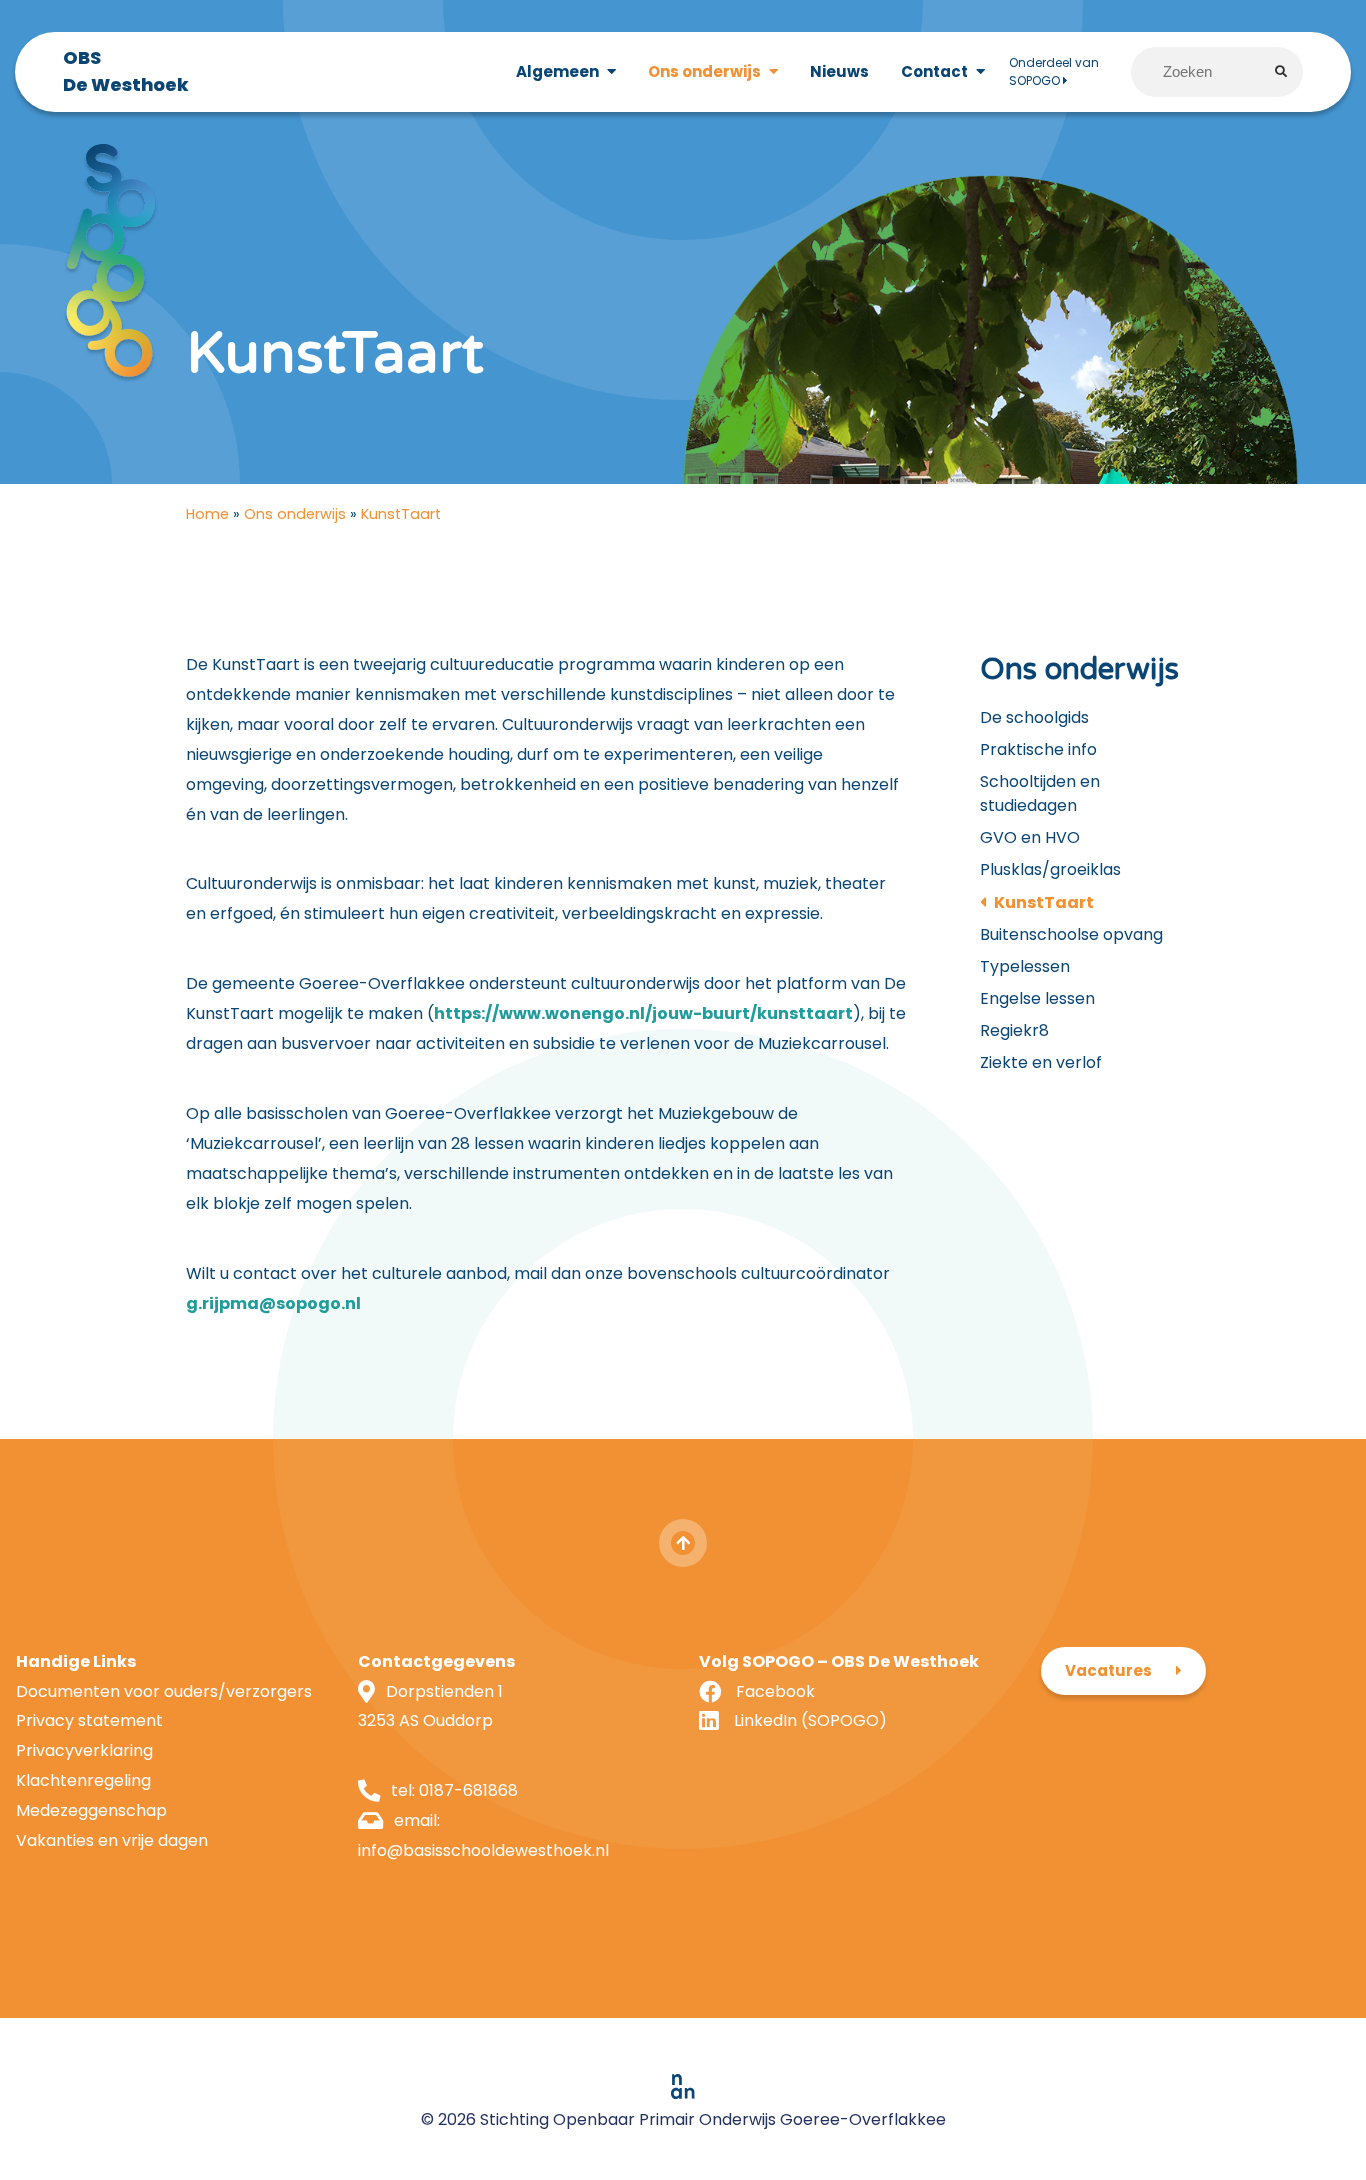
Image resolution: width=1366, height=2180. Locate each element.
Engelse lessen (1037, 998)
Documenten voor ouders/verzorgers (164, 1691)
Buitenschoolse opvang (1071, 934)
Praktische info (1038, 749)
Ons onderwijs (295, 514)
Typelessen (1025, 966)
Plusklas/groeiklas (1050, 869)
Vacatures (1108, 1670)
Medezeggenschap (91, 1810)
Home (207, 514)
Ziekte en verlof (1041, 1062)
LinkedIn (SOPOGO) (810, 1720)
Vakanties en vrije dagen (112, 1840)
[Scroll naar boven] (683, 1543)
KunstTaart (1044, 902)
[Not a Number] (683, 2086)
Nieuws (839, 71)
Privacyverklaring (84, 1750)
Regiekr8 (1014, 1030)
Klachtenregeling (83, 1780)
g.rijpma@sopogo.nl (273, 1303)
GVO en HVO (1030, 837)
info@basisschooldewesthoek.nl (483, 1850)
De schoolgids (1034, 717)
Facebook (775, 1691)
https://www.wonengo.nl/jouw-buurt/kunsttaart (643, 1013)
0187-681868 (468, 1790)
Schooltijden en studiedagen (1040, 793)
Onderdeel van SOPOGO (1054, 71)
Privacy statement (89, 1720)
